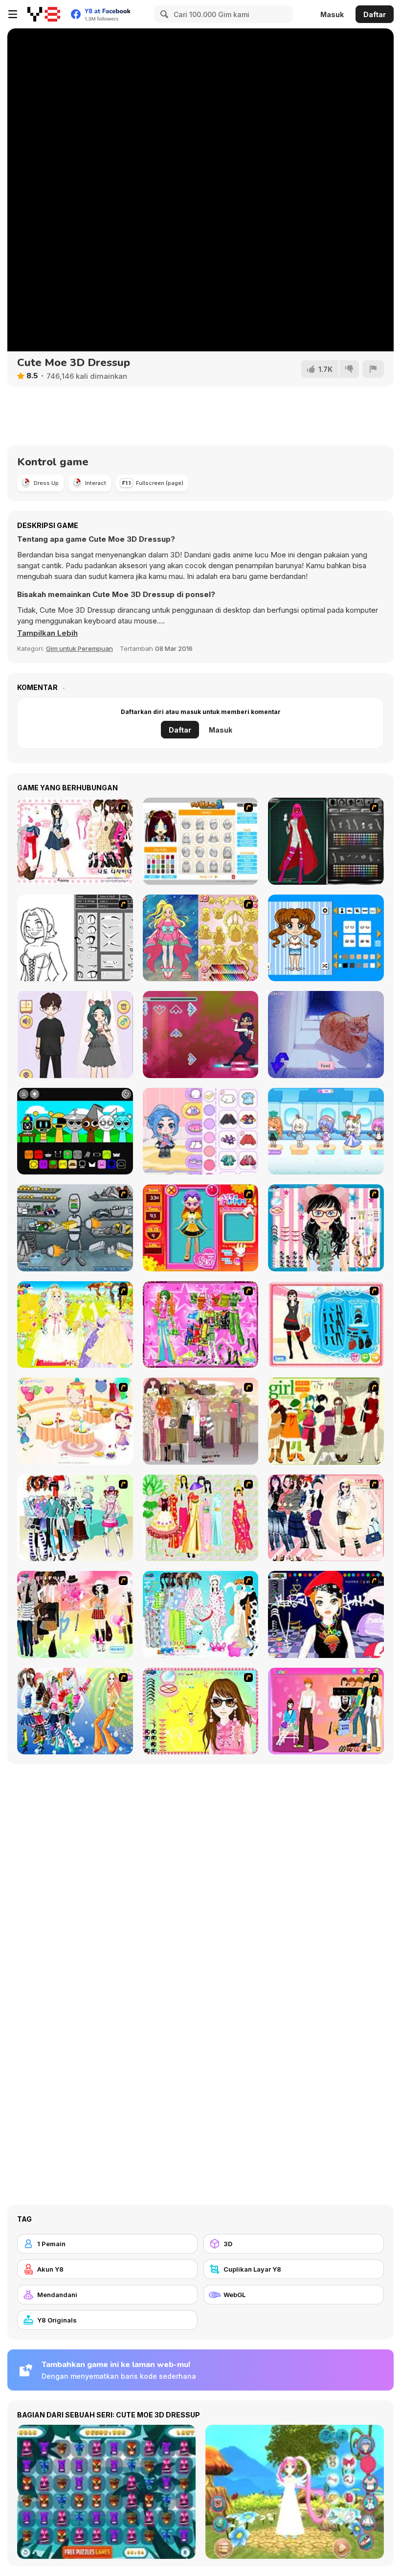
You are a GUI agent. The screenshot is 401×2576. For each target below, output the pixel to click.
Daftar (375, 14)
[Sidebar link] (13, 14)
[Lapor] (373, 369)
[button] (47, 633)
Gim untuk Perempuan (79, 648)
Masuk (332, 14)
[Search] (163, 14)
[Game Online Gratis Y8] (44, 14)
